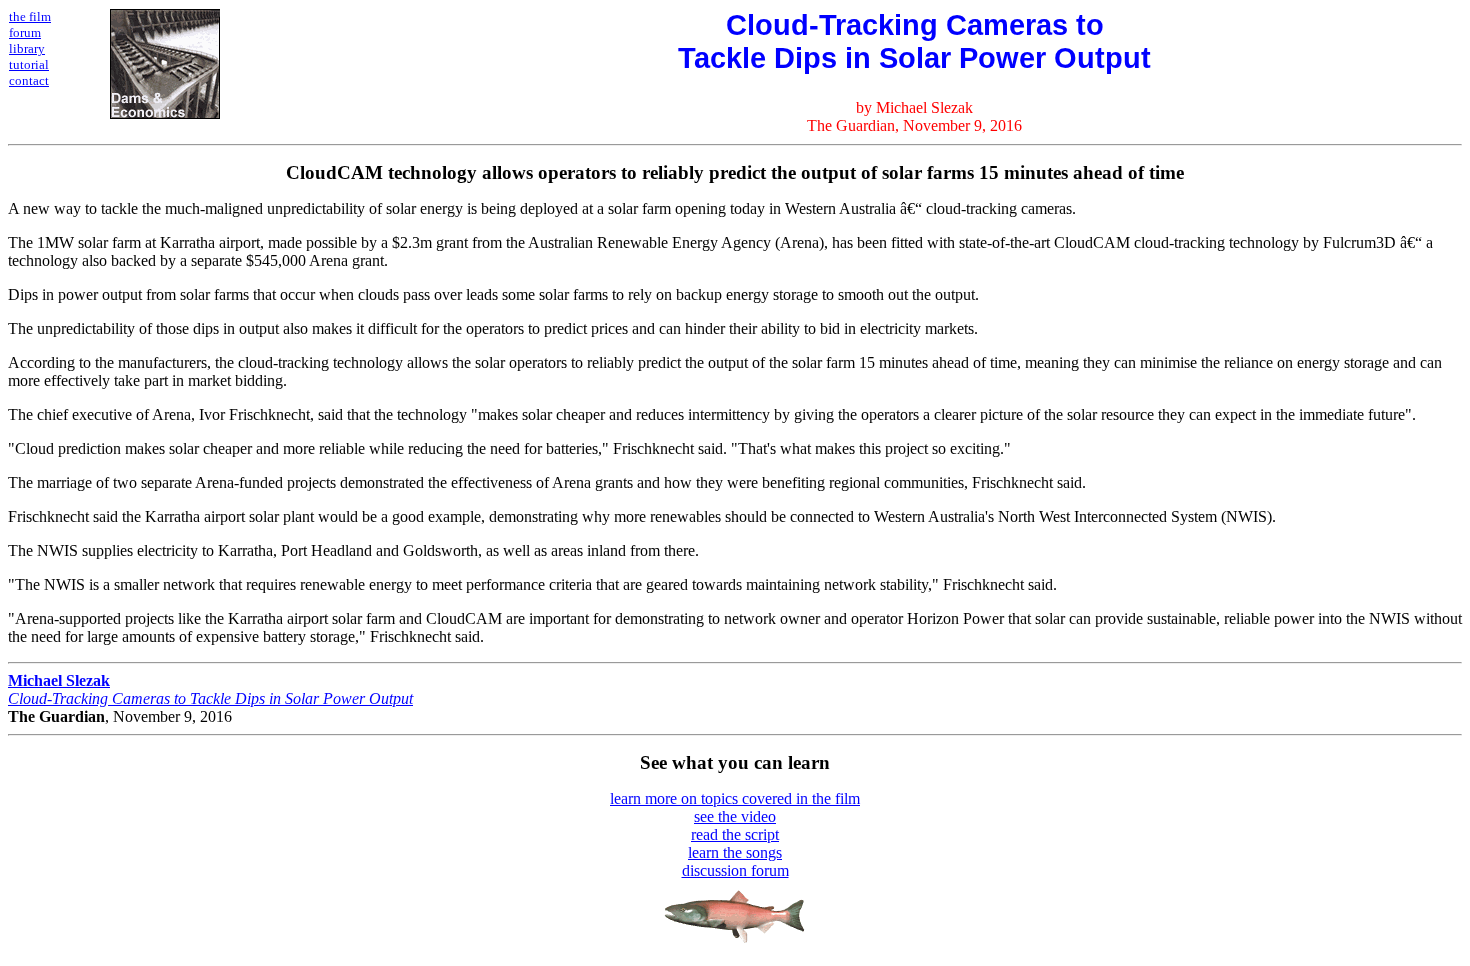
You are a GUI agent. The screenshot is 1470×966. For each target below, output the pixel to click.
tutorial (29, 64)
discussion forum (735, 870)
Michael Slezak (59, 680)
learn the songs (735, 852)
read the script (735, 834)
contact (29, 80)
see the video (735, 816)
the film (30, 16)
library (27, 48)
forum (25, 32)
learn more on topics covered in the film (735, 798)
